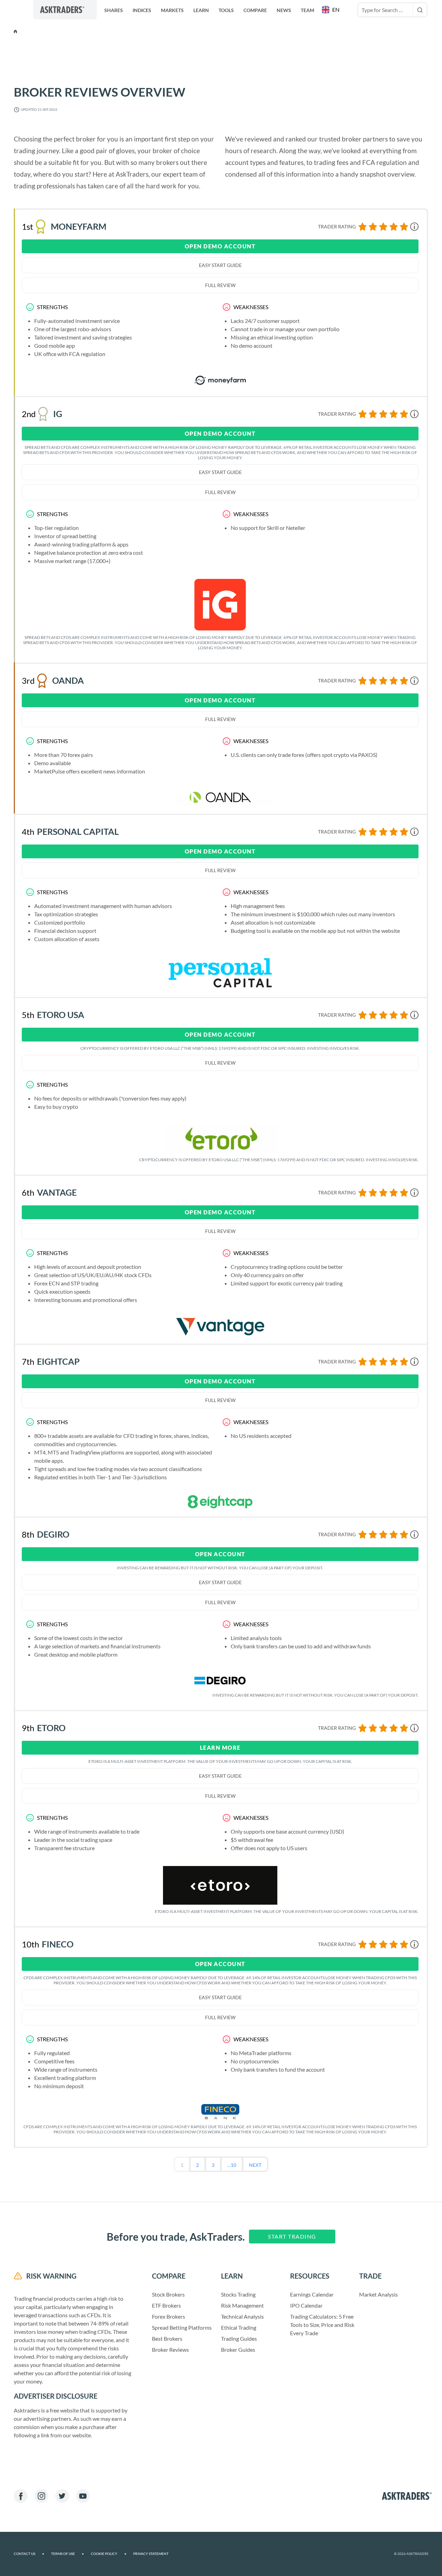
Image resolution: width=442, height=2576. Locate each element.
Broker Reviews (170, 2350)
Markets (172, 10)
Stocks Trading (238, 2294)
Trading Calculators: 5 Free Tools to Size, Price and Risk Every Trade (322, 2325)
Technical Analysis (242, 2316)
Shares (114, 10)
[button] (331, 10)
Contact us (29, 2554)
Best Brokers (167, 2338)
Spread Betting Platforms (182, 2327)
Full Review (220, 285)
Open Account (220, 1554)
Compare (255, 10)
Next (255, 2165)
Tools (226, 10)
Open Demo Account (220, 246)
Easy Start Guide (220, 265)
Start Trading (292, 2236)
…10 (232, 2165)
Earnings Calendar (312, 2294)
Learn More (220, 1748)
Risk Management (242, 2305)
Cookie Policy (109, 2554)
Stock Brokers (168, 2294)
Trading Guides (239, 2338)
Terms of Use (68, 2554)
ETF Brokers (166, 2305)
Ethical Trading (239, 2327)
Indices (142, 10)
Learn (201, 10)
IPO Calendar (306, 2305)
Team (308, 10)
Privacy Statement (151, 2554)
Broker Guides (238, 2350)
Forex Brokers (169, 2316)
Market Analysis (378, 2294)
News (284, 10)
